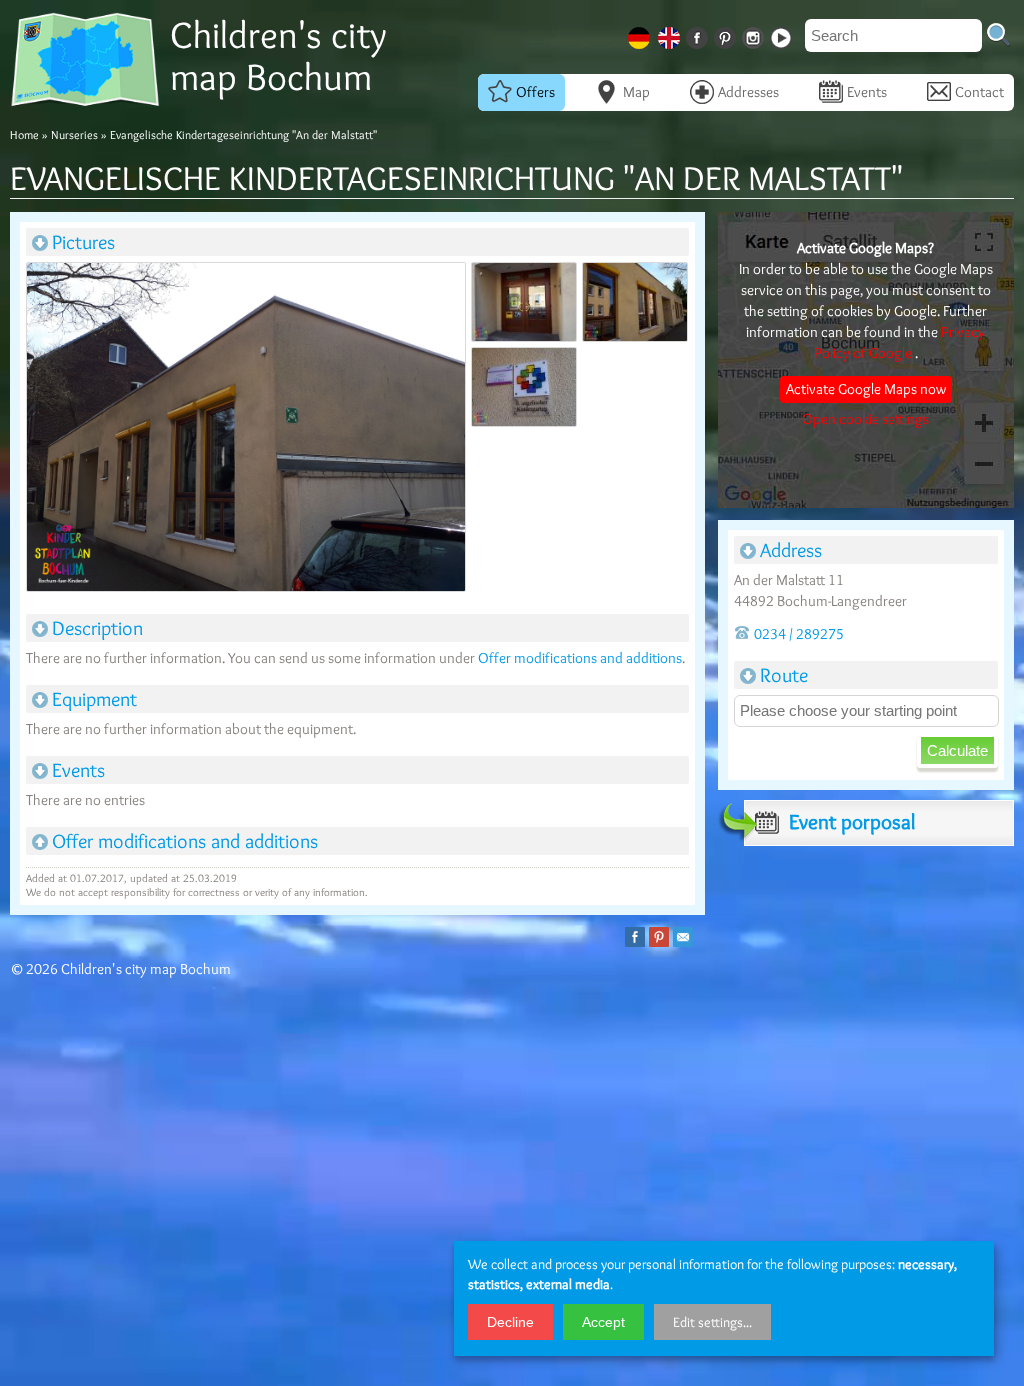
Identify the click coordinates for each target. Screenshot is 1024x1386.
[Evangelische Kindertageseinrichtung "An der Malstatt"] (245, 430)
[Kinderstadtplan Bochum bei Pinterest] (727, 34)
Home (24, 134)
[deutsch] (641, 34)
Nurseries (74, 134)
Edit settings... (712, 1322)
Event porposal (852, 821)
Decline (510, 1322)
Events (867, 92)
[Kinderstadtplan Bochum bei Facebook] (699, 34)
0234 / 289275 (799, 634)
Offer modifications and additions (580, 658)
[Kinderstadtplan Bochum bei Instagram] (755, 34)
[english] (671, 34)
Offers (535, 92)
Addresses (748, 92)
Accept (603, 1322)
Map (636, 92)
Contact (979, 92)
